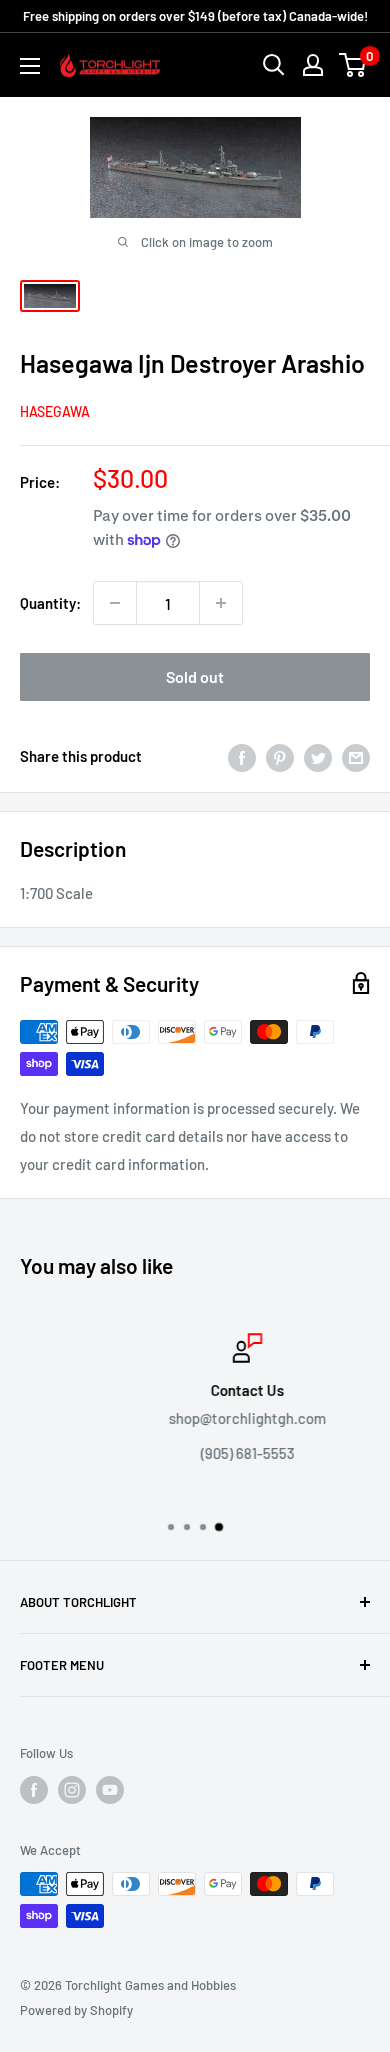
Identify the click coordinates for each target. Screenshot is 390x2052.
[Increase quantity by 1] (221, 603)
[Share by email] (356, 756)
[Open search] (274, 65)
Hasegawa (55, 411)
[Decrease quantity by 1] (115, 603)
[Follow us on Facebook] (34, 1790)
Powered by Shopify (76, 2010)
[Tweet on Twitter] (318, 756)
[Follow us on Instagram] (72, 1790)
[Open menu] (30, 66)
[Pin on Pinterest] (280, 756)
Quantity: (50, 603)
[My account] (313, 65)
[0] (353, 65)
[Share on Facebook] (242, 756)
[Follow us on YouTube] (110, 1790)
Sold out (195, 676)
